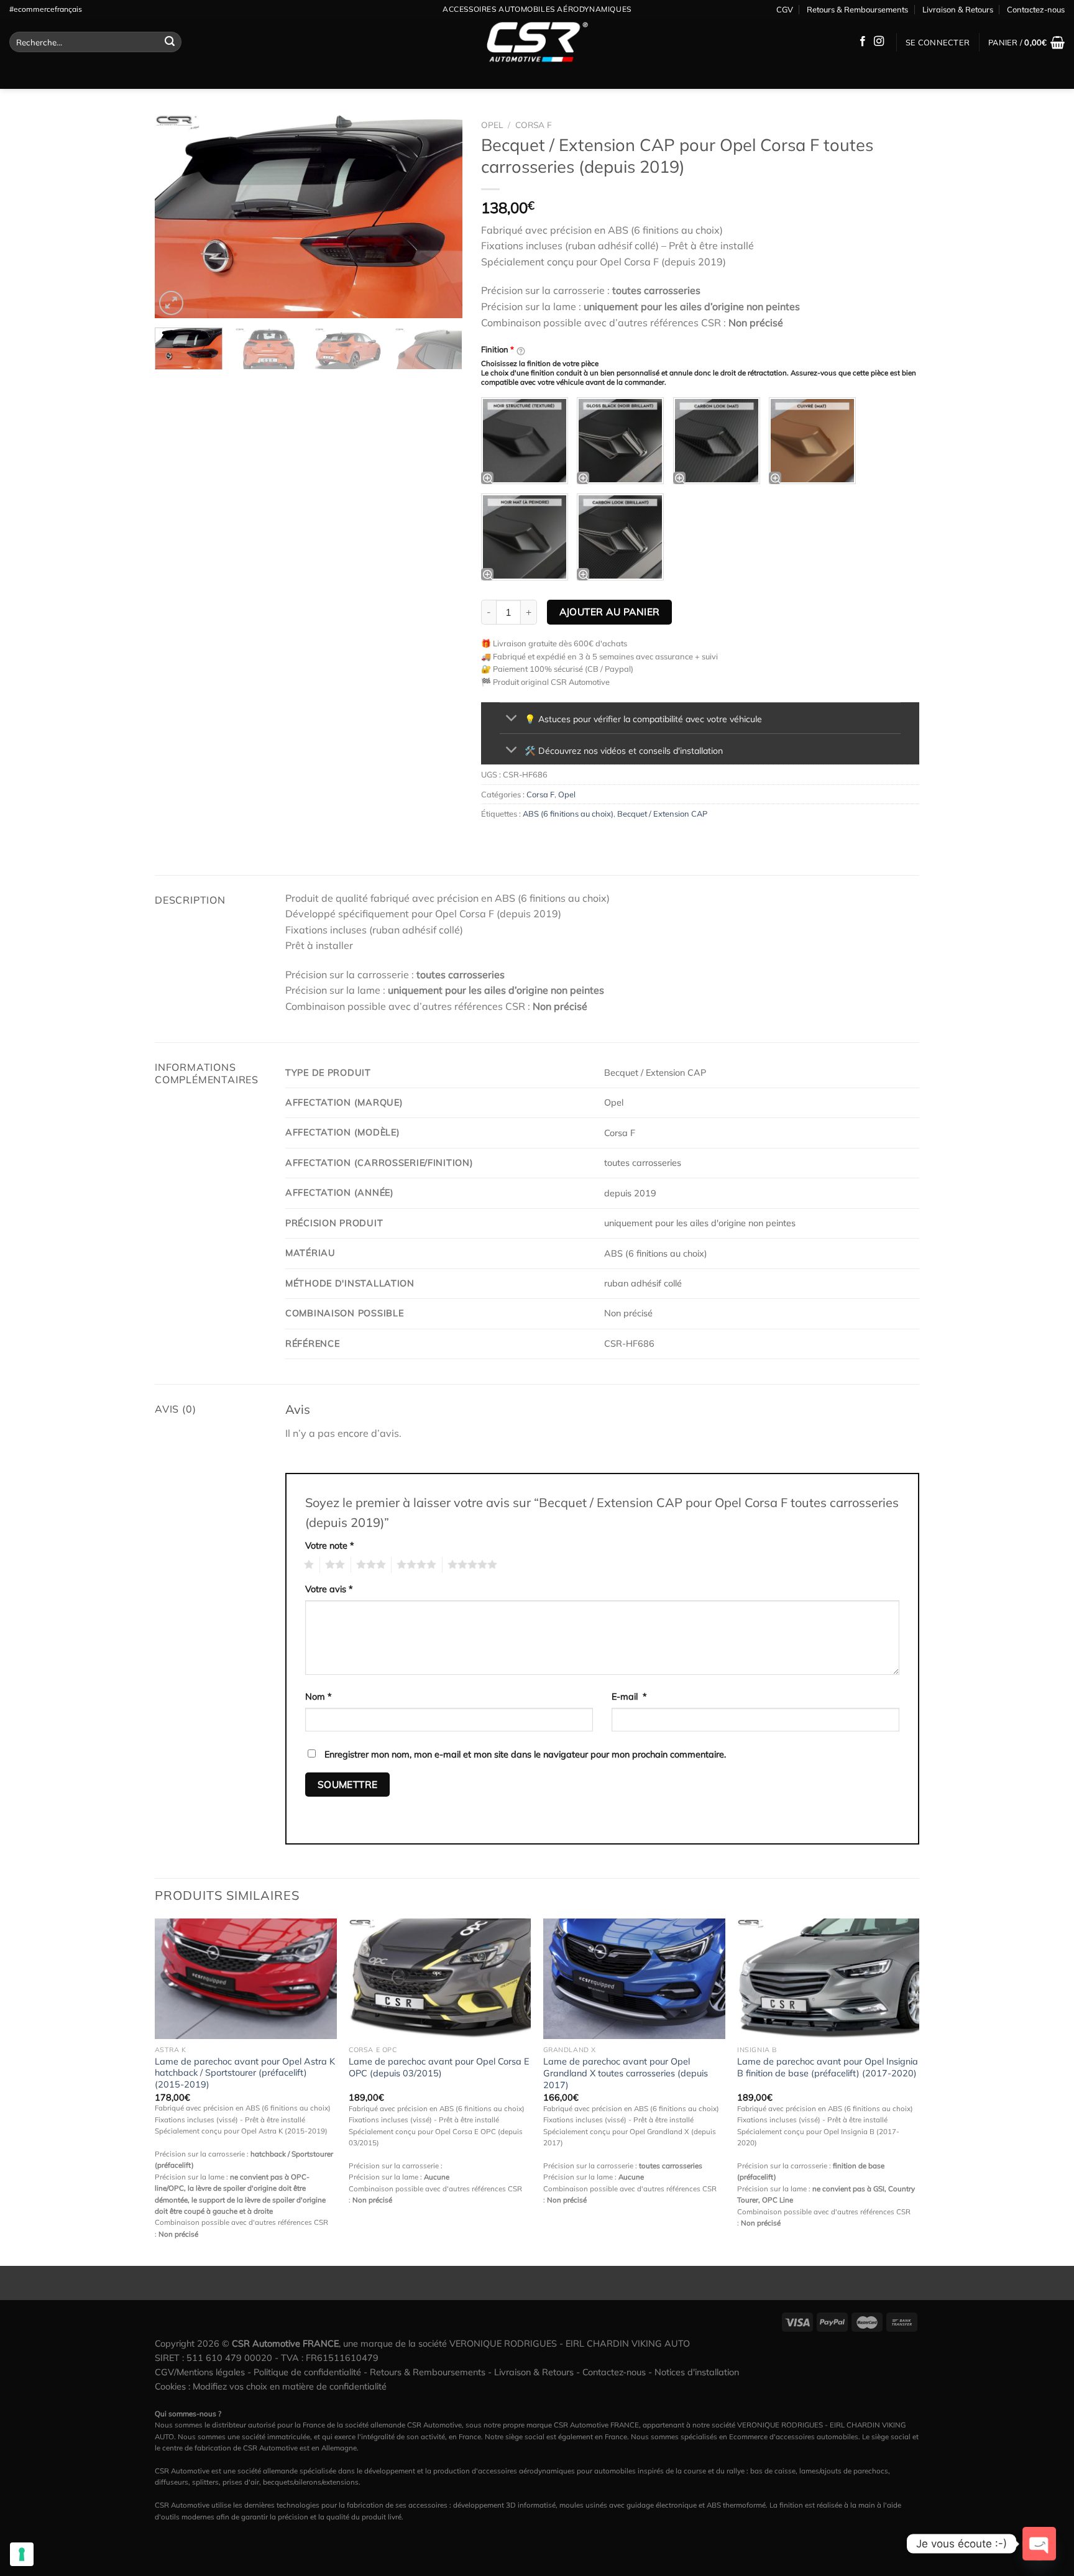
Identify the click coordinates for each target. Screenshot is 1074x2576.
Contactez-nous (1036, 9)
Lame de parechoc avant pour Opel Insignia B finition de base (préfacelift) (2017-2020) (828, 2067)
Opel (492, 125)
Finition (498, 349)
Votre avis (329, 1589)
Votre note (330, 1546)
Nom (319, 1697)
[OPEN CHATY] (1039, 2544)
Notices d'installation (697, 2372)
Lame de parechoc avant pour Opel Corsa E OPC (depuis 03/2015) (439, 2067)
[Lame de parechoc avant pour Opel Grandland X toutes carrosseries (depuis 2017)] (634, 1979)
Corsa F (534, 125)
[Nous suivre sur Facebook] (863, 42)
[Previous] (177, 216)
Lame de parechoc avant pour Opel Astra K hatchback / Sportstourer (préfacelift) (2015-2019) (245, 2073)
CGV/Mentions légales (200, 2372)
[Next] (441, 216)
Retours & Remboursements (857, 9)
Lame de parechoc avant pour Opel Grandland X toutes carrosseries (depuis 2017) (626, 2073)
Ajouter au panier (610, 612)
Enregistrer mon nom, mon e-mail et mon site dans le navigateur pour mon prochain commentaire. (525, 1754)
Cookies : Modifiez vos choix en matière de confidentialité (271, 2386)
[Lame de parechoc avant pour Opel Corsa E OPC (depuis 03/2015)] (440, 1979)
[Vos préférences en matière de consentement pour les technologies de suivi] (22, 2554)
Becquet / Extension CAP (662, 814)
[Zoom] (171, 303)
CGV (785, 9)
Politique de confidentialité (307, 2372)
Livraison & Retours (958, 9)
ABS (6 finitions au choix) (568, 814)
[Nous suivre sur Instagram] (879, 42)
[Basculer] (512, 719)
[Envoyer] (170, 42)
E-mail (629, 1697)
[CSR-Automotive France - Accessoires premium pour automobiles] (537, 42)
